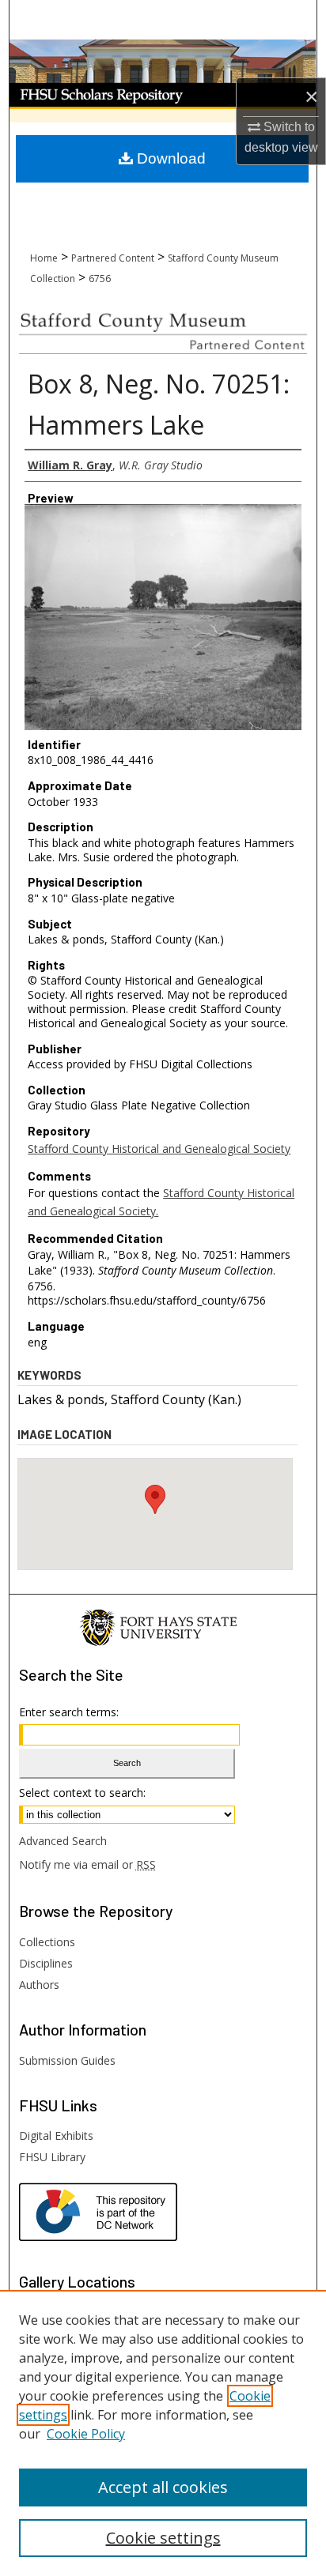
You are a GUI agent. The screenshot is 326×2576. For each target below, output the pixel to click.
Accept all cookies (163, 2487)
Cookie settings (163, 2538)
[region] (163, 2433)
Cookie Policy (86, 2434)
